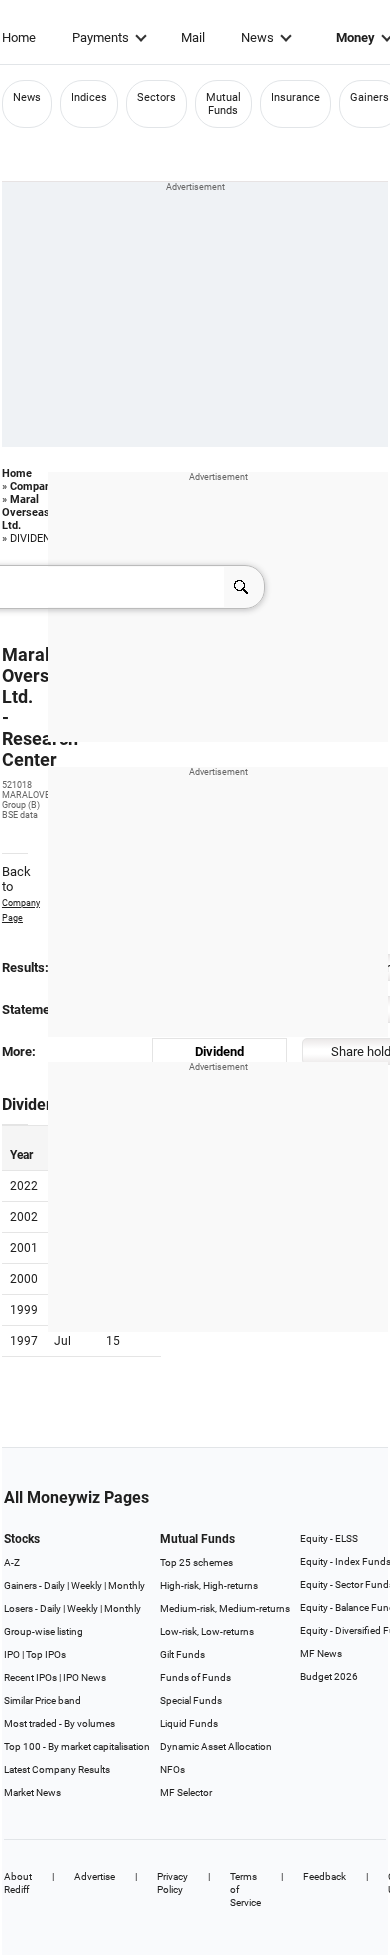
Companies (38, 486)
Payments (100, 37)
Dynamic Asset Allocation (216, 1746)
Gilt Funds (182, 1654)
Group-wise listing (43, 1631)
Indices (89, 97)
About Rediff (18, 1883)
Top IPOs (46, 1654)
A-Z (12, 1562)
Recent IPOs (30, 1677)
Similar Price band (42, 1700)
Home (19, 37)
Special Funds (191, 1700)
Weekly (86, 1585)
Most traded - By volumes (59, 1723)
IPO (12, 1654)
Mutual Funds (223, 104)
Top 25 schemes (196, 1562)
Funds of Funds (195, 1677)
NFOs (172, 1769)
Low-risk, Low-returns (207, 1631)
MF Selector (186, 1792)
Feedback (324, 1876)
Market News (32, 1792)
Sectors (156, 97)
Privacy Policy (172, 1883)
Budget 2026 (329, 1676)
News (257, 37)
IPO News (84, 1677)
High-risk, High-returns (209, 1585)
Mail (193, 37)
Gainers (369, 97)
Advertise (94, 1876)
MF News (321, 1653)
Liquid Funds (189, 1723)
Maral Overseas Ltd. (26, 512)
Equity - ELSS (329, 1538)
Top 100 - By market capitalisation (77, 1746)
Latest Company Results (57, 1769)
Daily (54, 1585)
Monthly (126, 1585)
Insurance (295, 97)
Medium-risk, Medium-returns (225, 1608)
